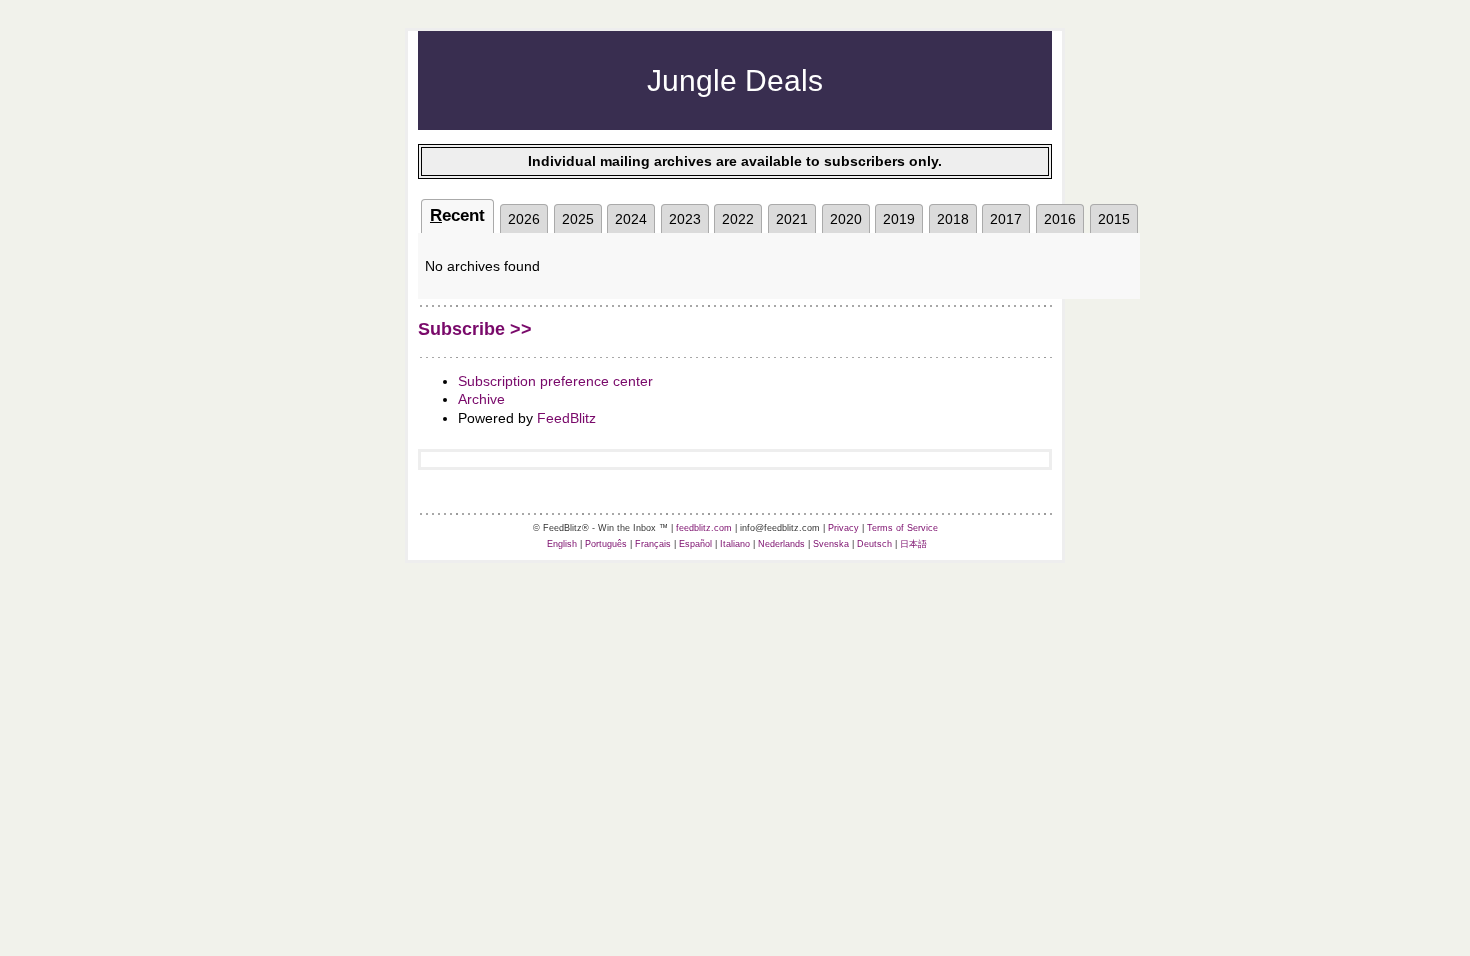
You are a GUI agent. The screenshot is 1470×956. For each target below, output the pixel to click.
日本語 (913, 544)
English (562, 544)
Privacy (843, 528)
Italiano (735, 544)
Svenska (831, 544)
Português (606, 544)
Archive (481, 399)
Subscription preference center (555, 381)
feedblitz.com (704, 528)
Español (695, 544)
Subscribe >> (475, 329)
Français (653, 544)
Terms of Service (902, 528)
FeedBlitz (566, 418)
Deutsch (874, 544)
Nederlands (781, 544)
